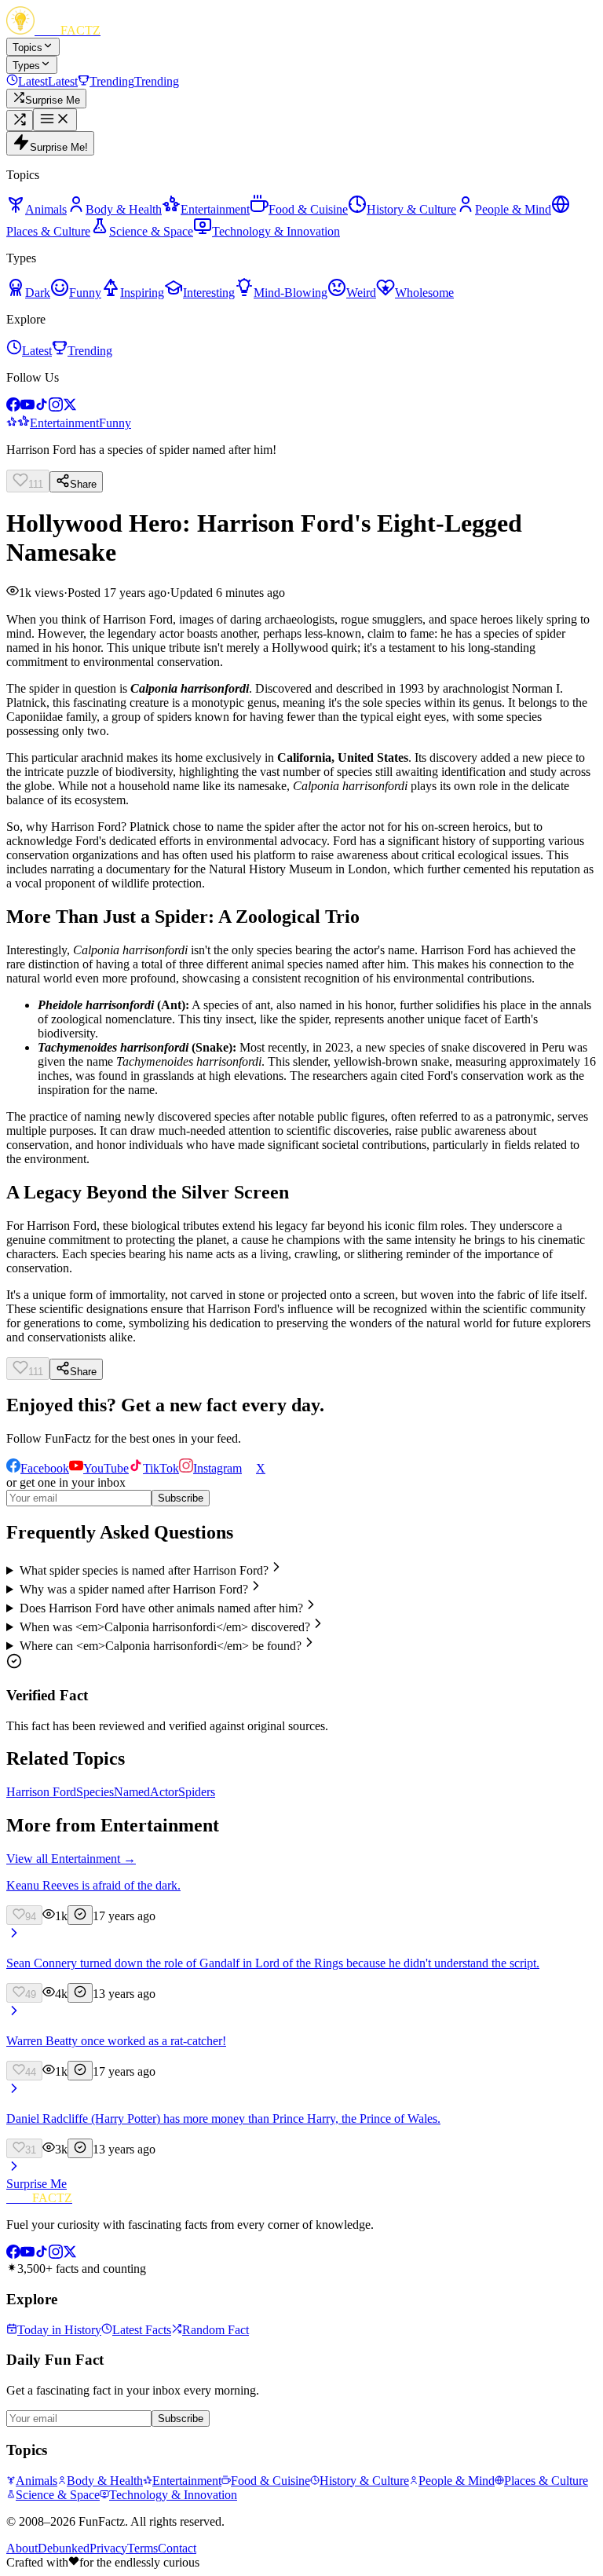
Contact (177, 2548)
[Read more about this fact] (14, 1936)
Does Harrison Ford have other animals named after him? (161, 1608)
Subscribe (181, 1498)
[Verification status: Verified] (80, 1915)
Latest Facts (142, 2330)
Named (132, 1792)
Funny (115, 423)
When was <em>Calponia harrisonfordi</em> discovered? (165, 1627)
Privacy (108, 2548)
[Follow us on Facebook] (13, 407)
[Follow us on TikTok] (42, 407)
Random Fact (216, 2330)
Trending (90, 351)
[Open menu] (55, 120)
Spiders (197, 1792)
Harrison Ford (41, 1792)
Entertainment (64, 423)
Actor (164, 1792)
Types (26, 66)
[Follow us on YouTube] (27, 407)
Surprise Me (37, 2184)
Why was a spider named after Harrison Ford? (134, 1589)
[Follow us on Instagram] (56, 407)
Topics (27, 48)
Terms (143, 2548)
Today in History (59, 2330)
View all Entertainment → (71, 1859)
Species (95, 1792)
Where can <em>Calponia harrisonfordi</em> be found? (161, 1646)
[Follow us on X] (70, 407)
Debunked (64, 2548)
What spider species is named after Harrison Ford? (144, 1570)
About (22, 2548)
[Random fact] (20, 121)
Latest (37, 351)
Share (83, 484)
